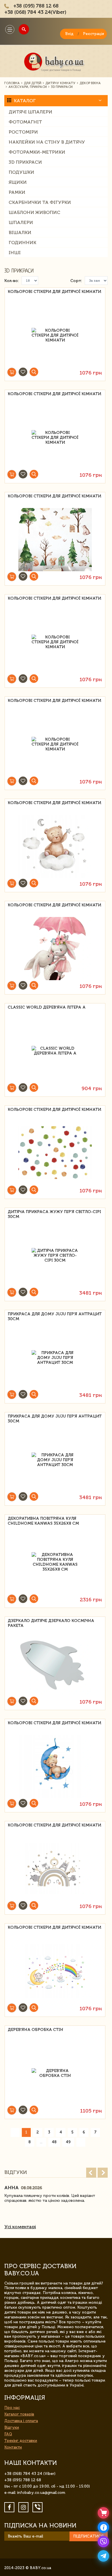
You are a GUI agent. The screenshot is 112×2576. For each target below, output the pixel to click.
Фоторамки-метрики (37, 152)
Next (103, 2173)
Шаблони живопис (34, 212)
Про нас (12, 2408)
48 (54, 2142)
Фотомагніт (25, 122)
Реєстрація (93, 34)
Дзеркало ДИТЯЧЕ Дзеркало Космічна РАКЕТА (51, 1623)
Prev (91, 2173)
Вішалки (20, 232)
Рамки (17, 192)
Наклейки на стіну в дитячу (47, 142)
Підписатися (88, 2536)
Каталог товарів (19, 2414)
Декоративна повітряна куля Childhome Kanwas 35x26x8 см (43, 1521)
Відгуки (12, 2427)
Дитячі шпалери (30, 112)
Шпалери (21, 222)
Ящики (18, 182)
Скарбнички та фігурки (40, 202)
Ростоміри (23, 132)
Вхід (69, 34)
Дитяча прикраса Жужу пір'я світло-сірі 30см (54, 1214)
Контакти (13, 2447)
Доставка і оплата (21, 2421)
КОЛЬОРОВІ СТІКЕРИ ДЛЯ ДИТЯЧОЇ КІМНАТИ (54, 292)
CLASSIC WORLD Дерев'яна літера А (47, 1007)
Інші (15, 253)
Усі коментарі (20, 2227)
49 (68, 2142)
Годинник (22, 243)
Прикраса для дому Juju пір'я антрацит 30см (55, 1316)
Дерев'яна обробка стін (35, 2030)
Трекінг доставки (21, 2441)
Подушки (21, 172)
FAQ (8, 2434)
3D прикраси (25, 162)
